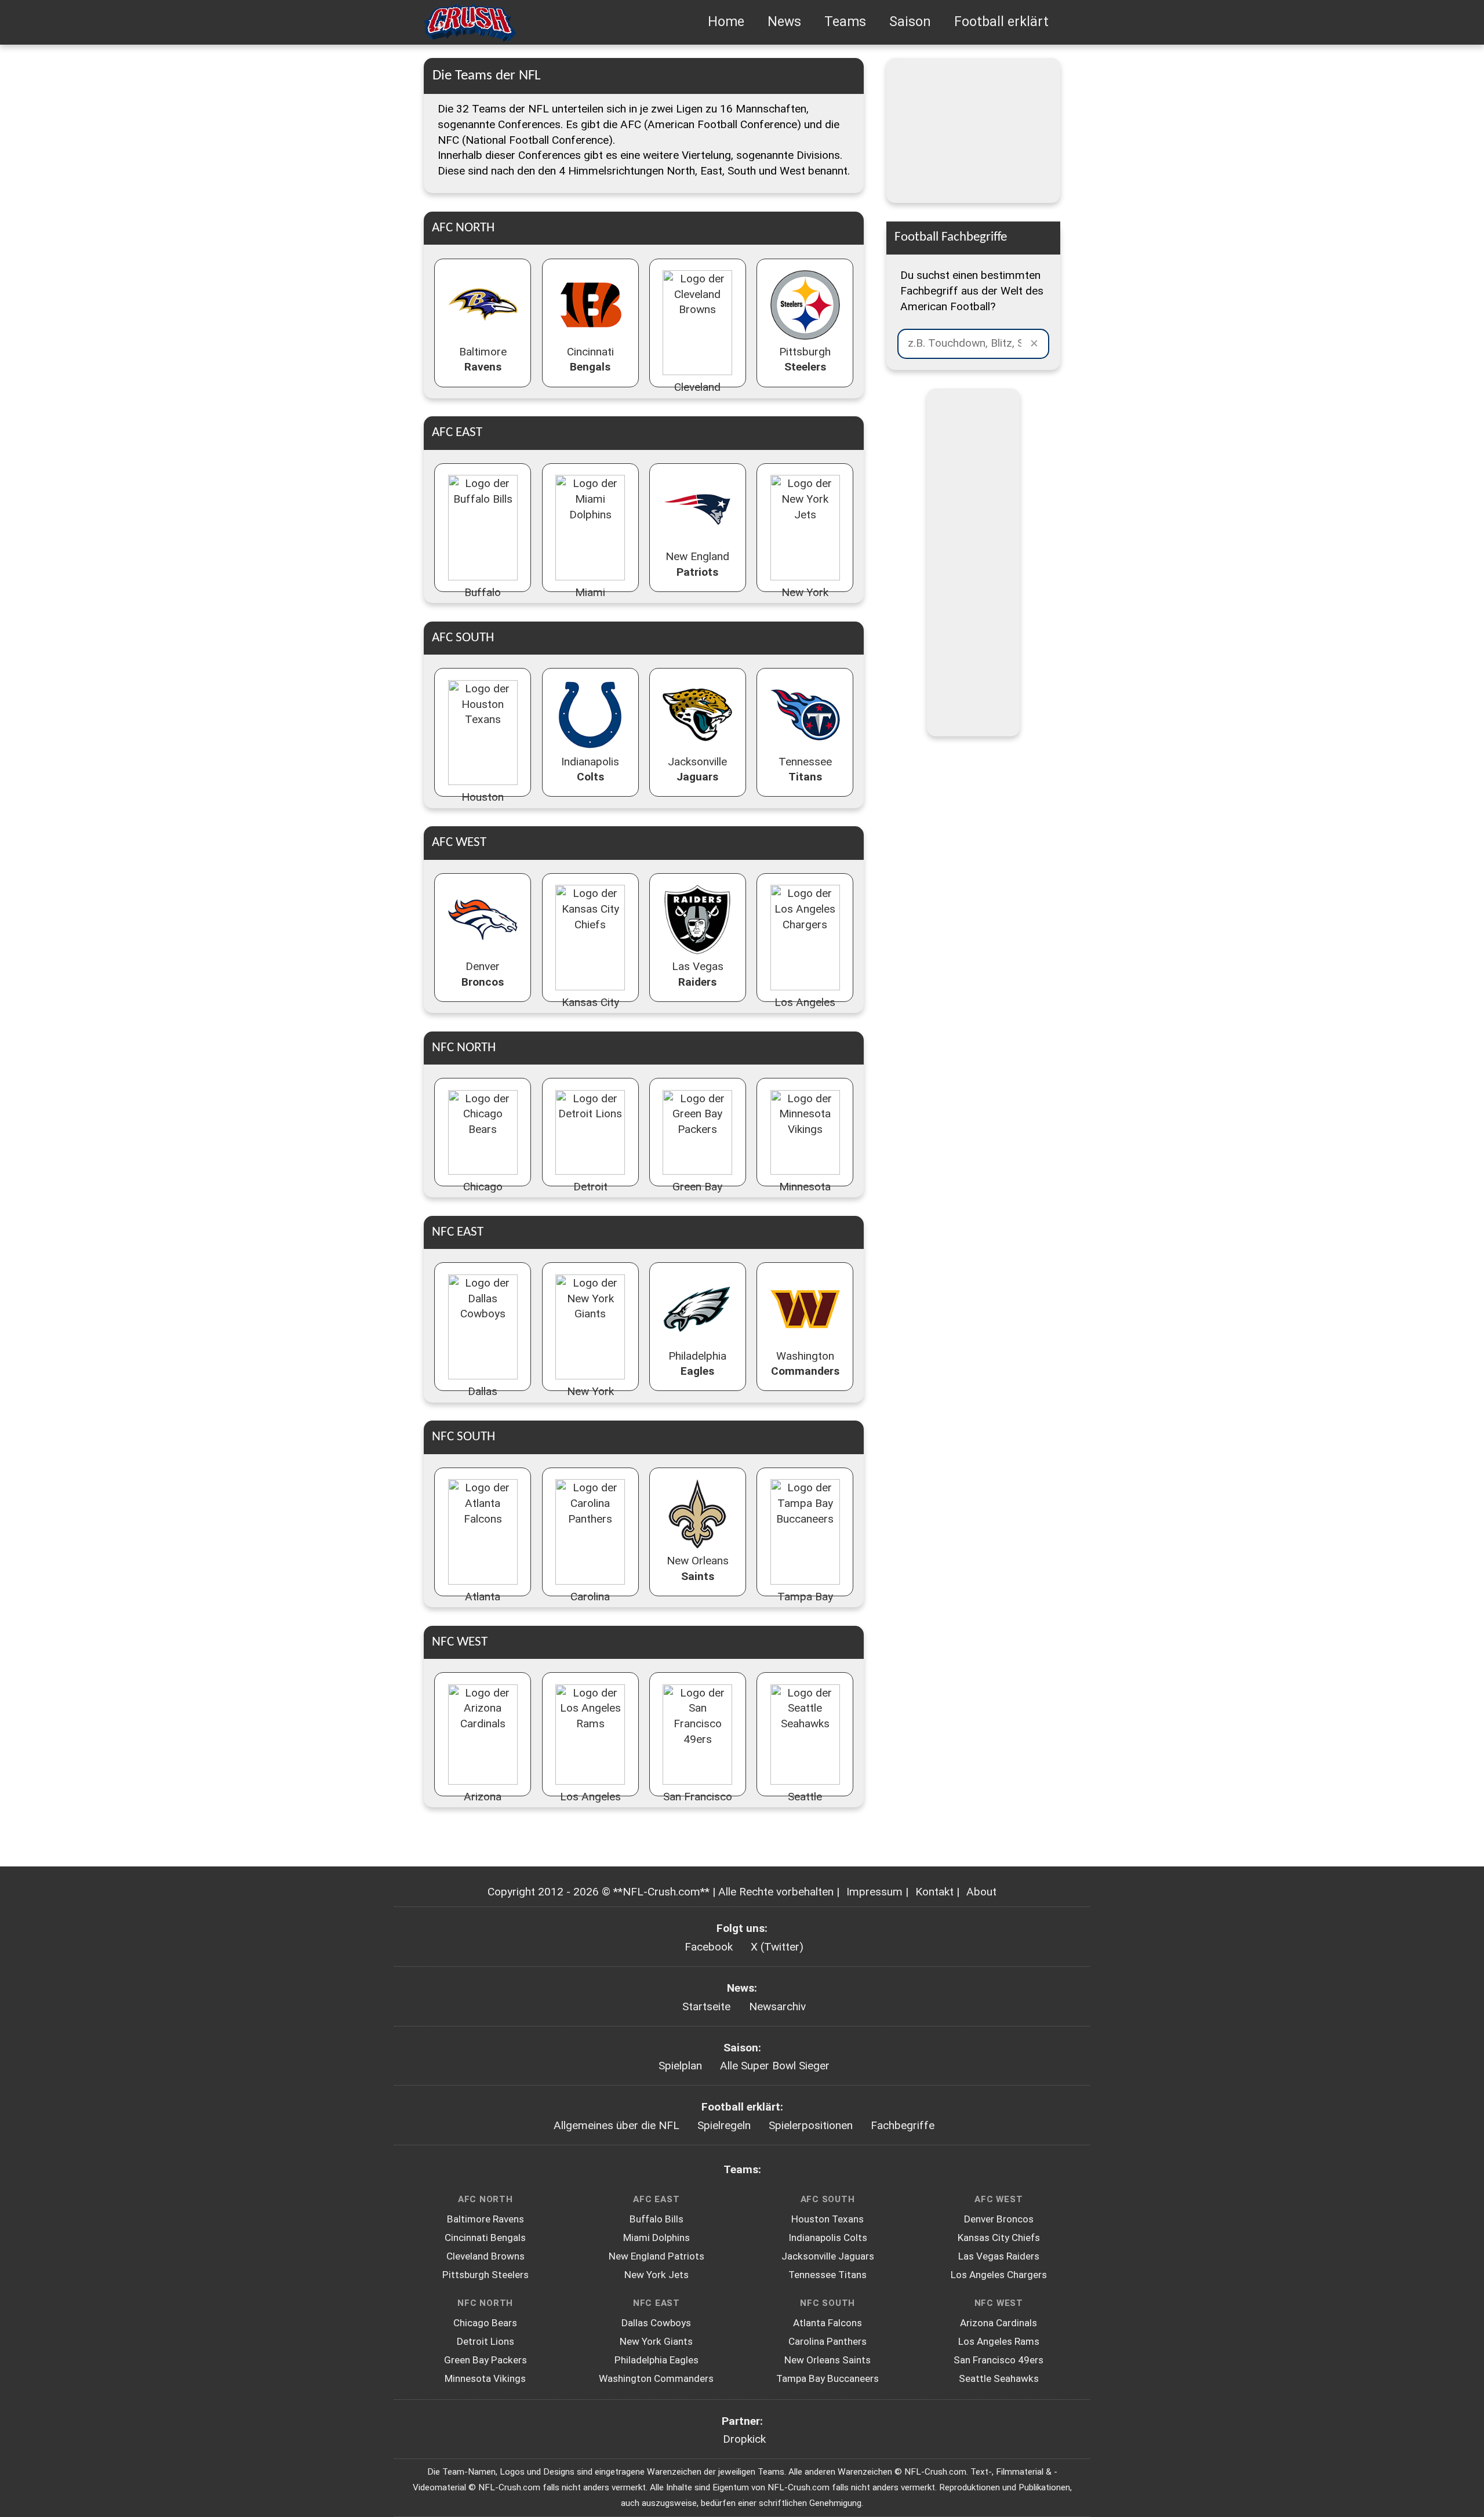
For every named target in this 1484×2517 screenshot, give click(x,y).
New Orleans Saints (828, 2360)
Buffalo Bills (656, 2219)
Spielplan (680, 2066)
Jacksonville (697, 769)
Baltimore (483, 359)
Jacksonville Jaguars (828, 2256)
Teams (845, 22)
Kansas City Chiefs (999, 2238)
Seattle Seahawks (999, 2378)
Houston (483, 805)
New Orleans (698, 1568)
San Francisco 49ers (999, 2360)
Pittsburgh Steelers (485, 2275)
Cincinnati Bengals (485, 2238)
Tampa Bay (805, 1604)
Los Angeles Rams (999, 2341)
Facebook (709, 1947)
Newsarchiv (777, 2006)
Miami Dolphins (656, 2238)
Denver (483, 974)
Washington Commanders (656, 2378)
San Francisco (698, 1804)
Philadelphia (697, 1364)
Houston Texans (828, 2219)
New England (697, 564)
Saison (910, 22)
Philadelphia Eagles (656, 2360)
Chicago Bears (485, 2323)
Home (726, 22)
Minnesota (805, 1194)
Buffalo (483, 600)
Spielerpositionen (811, 2125)
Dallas (483, 1399)
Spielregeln (724, 2125)
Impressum (874, 1892)
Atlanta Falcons (828, 2323)
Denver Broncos (999, 2219)
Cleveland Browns (485, 2256)
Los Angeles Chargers (999, 2275)
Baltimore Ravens (485, 2219)
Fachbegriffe (903, 2125)
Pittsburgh (805, 359)
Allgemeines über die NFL (616, 2125)
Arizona (483, 1804)
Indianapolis (590, 769)
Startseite (706, 2006)
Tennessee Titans (828, 2275)
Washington (805, 1364)
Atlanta (483, 1604)
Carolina (590, 1604)
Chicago (483, 1194)
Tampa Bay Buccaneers (828, 2378)
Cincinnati (590, 359)
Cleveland (697, 395)
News (784, 22)
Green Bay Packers (485, 2360)
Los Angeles (805, 1010)
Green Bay (697, 1194)
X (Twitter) (777, 1947)
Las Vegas (698, 974)
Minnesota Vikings (485, 2378)
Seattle (805, 1804)
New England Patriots (656, 2256)
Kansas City (590, 1010)
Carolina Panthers (828, 2341)
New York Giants (656, 2341)
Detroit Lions (485, 2341)
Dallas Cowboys (656, 2323)
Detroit (590, 1194)
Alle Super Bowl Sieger (775, 2066)
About (981, 1892)
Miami (590, 600)
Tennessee (805, 769)
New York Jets (656, 2275)
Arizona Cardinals (999, 2323)
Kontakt (934, 1892)
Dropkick (744, 2439)
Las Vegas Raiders (999, 2256)
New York (805, 600)
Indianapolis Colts (828, 2238)
